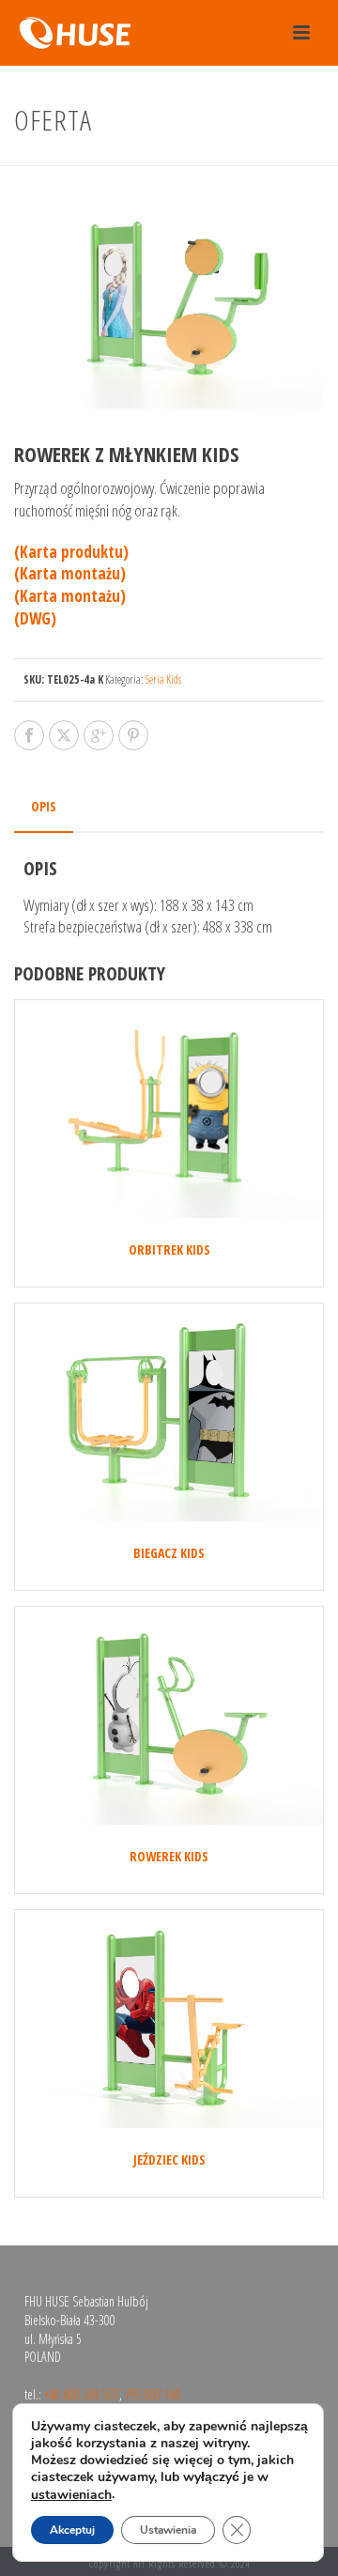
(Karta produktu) (71, 552)
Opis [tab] (44, 806)
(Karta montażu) (70, 573)
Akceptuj (72, 2530)
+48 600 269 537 (82, 2394)
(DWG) (35, 618)
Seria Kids (163, 679)
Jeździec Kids (169, 2160)
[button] (284, 229)
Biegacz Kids (169, 1553)
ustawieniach (71, 2495)
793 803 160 (153, 2394)
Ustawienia (168, 2530)
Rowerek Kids (169, 1856)
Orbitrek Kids (169, 1249)
